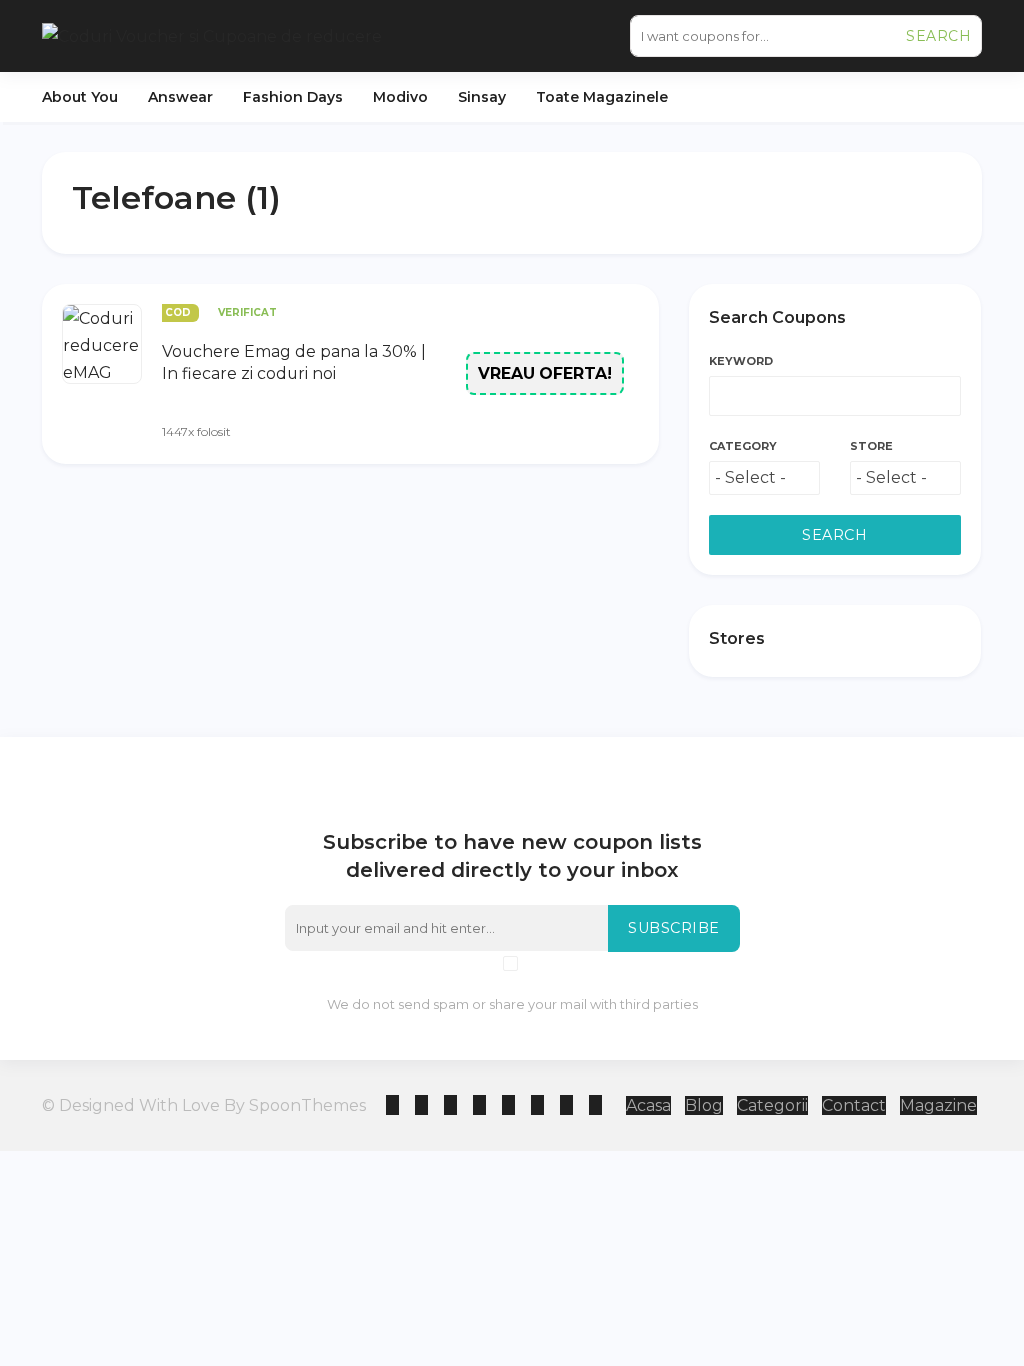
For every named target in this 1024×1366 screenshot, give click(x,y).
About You (80, 97)
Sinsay (482, 97)
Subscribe (674, 928)
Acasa (648, 1105)
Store (871, 446)
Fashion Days (293, 97)
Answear (180, 97)
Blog (704, 1105)
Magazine (938, 1105)
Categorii (772, 1105)
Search (938, 36)
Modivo (400, 97)
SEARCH (834, 535)
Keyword (741, 361)
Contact (854, 1105)
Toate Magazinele (602, 97)
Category (743, 446)
